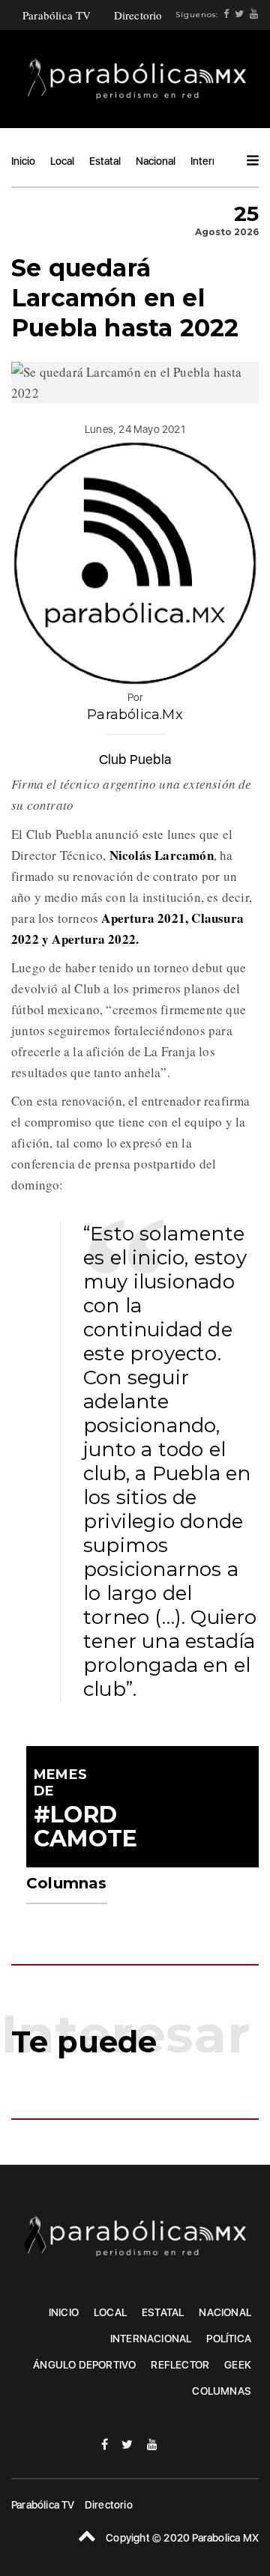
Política (229, 2339)
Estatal (105, 161)
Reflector (180, 2365)
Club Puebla (135, 759)
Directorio (138, 15)
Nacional (156, 161)
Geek (238, 2365)
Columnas (222, 2391)
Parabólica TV (57, 15)
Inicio (23, 161)
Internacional (151, 2339)
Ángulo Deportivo (84, 2365)
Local (62, 161)
